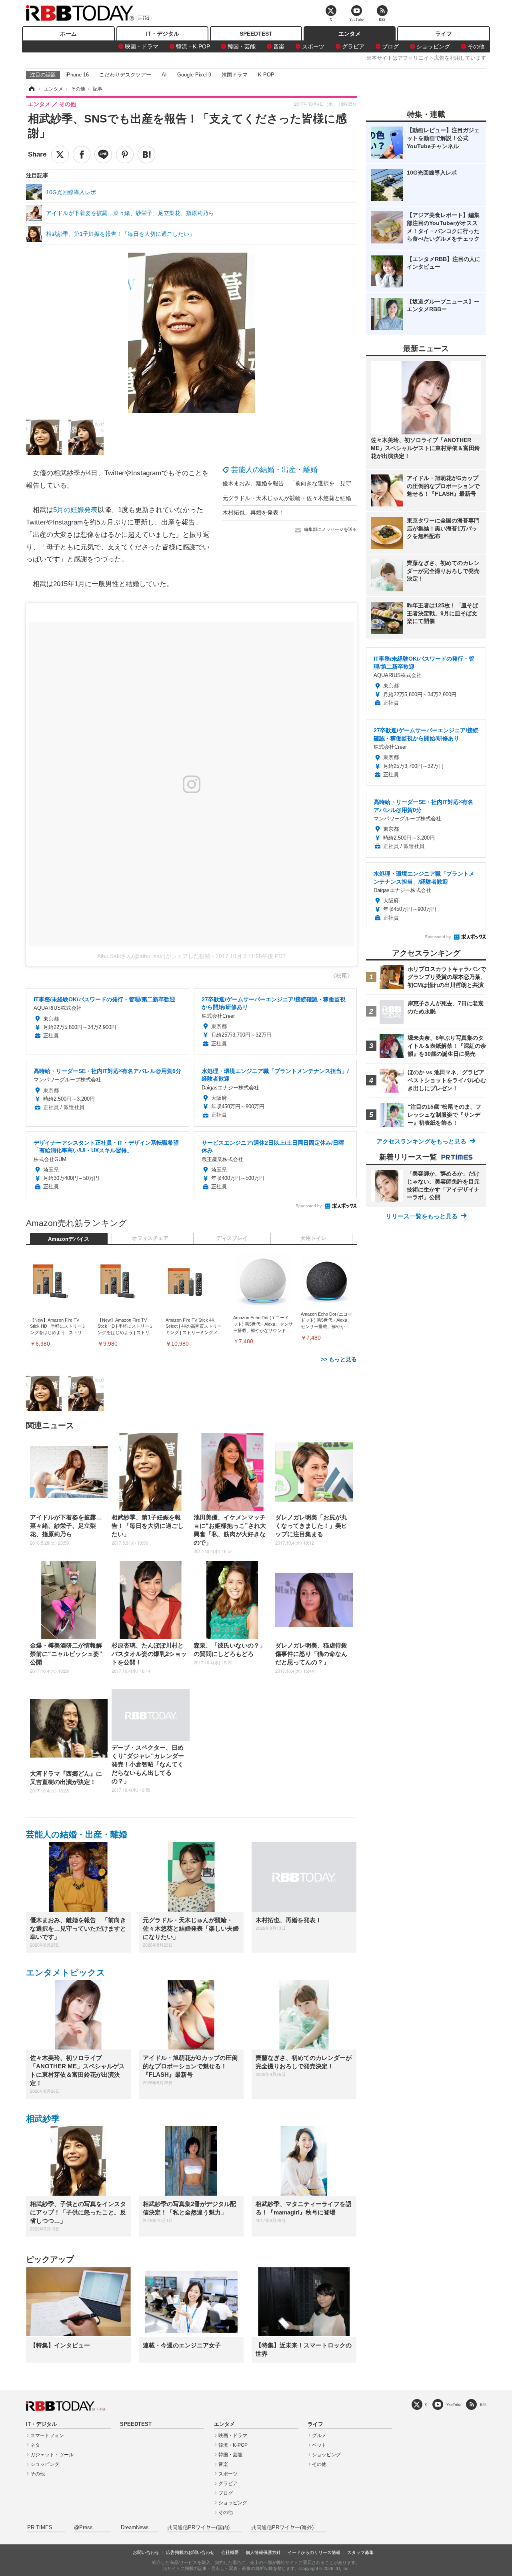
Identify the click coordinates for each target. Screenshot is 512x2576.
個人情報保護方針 (263, 2552)
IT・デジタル (163, 34)
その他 (476, 46)
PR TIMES (40, 2528)
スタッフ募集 (360, 2552)
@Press (83, 2528)
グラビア (353, 46)
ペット (319, 2445)
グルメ (319, 2435)
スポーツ (313, 46)
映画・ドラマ (142, 46)
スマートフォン (47, 2435)
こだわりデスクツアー (125, 75)
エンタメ (350, 34)
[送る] (103, 155)
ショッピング (433, 46)
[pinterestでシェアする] (125, 155)
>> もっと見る (339, 1359)
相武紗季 (43, 2119)
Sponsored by (309, 1206)
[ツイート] (60, 155)
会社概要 (230, 2552)
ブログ (390, 46)
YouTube (454, 2405)
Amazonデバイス (69, 1239)
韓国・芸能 (242, 46)
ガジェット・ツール (52, 2455)
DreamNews (135, 2528)
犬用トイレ (313, 1238)
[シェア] (82, 155)
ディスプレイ (232, 1238)
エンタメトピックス (66, 1972)
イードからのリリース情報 (314, 2552)
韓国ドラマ (235, 75)
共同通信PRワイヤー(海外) (282, 2528)
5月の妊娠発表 (75, 510)
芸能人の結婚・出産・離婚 (274, 470)
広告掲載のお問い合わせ (190, 2552)
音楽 (279, 46)
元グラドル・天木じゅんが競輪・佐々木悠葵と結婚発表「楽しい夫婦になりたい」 (326, 498)
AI (164, 75)
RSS (483, 2405)
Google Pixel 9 (194, 75)
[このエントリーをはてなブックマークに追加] (146, 155)
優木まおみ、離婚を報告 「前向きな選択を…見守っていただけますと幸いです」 (326, 483)
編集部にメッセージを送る (330, 529)
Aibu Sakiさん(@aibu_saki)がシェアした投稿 (154, 956)
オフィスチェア (150, 1238)
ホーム (68, 34)
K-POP (266, 75)
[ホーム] (31, 89)
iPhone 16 (77, 75)
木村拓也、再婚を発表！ (253, 512)
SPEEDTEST (256, 34)
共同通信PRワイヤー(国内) (198, 2528)
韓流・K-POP (193, 46)
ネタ (35, 2445)
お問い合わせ (146, 2552)
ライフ (444, 34)
